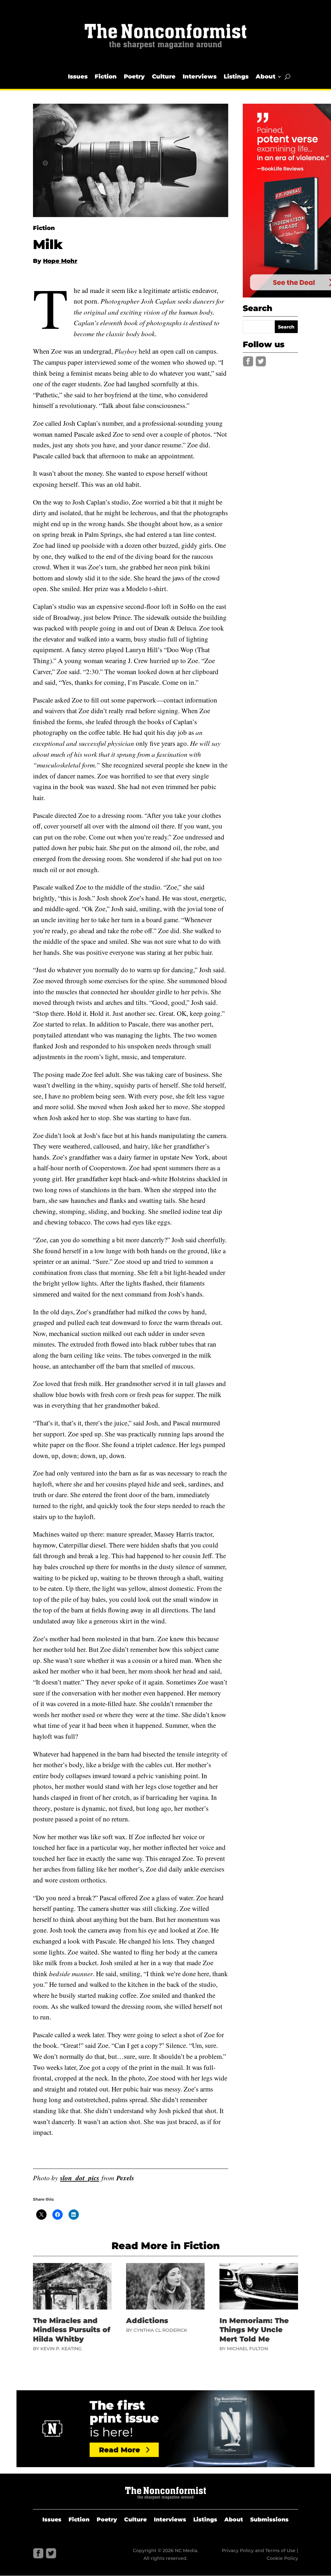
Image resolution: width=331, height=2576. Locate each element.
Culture (164, 77)
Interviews (200, 77)
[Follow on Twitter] (261, 361)
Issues (78, 77)
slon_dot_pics (80, 2178)
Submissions (269, 2520)
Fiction (106, 77)
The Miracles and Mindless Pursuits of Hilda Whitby (72, 2330)
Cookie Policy (282, 2558)
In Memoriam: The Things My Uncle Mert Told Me (254, 2330)
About (266, 77)
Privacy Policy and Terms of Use (259, 2550)
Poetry (134, 77)
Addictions (147, 2321)
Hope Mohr (60, 261)
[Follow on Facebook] (248, 361)
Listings (236, 77)
